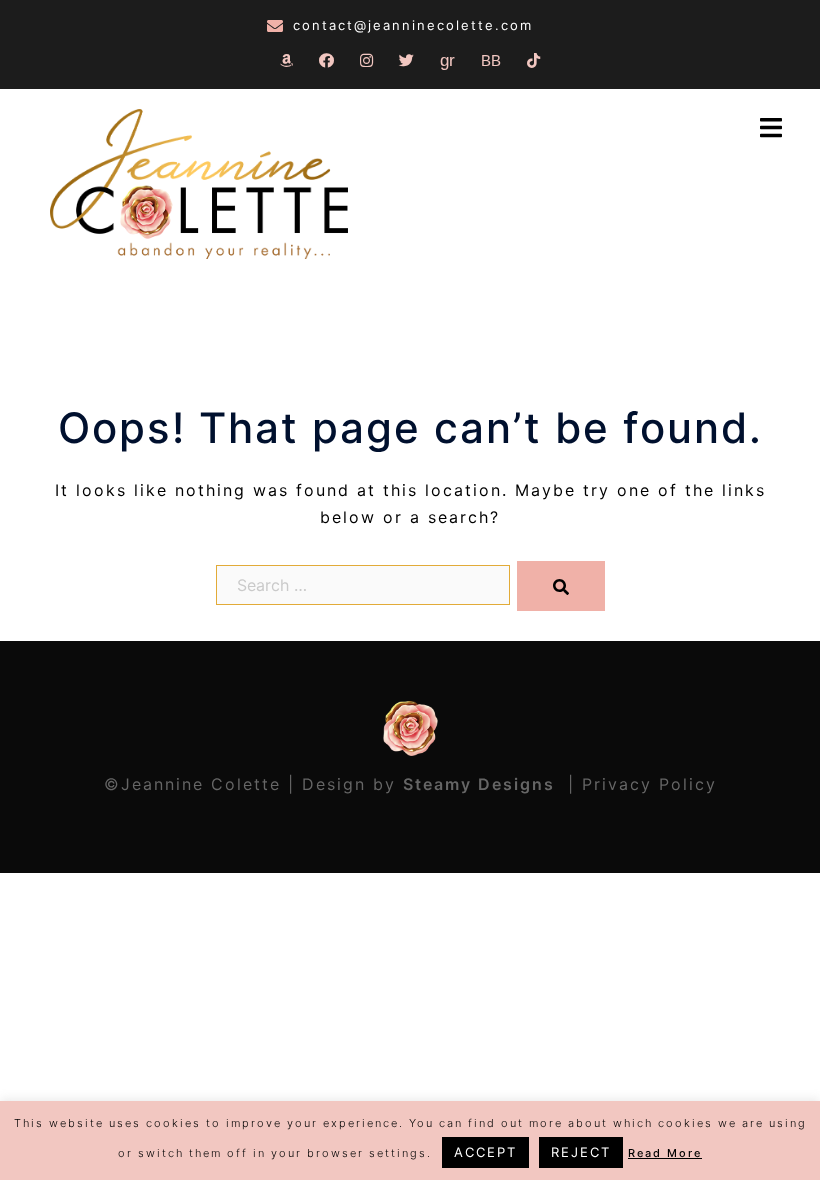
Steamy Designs (482, 784)
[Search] (561, 586)
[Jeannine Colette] (199, 186)
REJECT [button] (581, 1152)
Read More (665, 1153)
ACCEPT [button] (485, 1152)
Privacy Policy (649, 784)
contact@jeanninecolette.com (413, 25)
